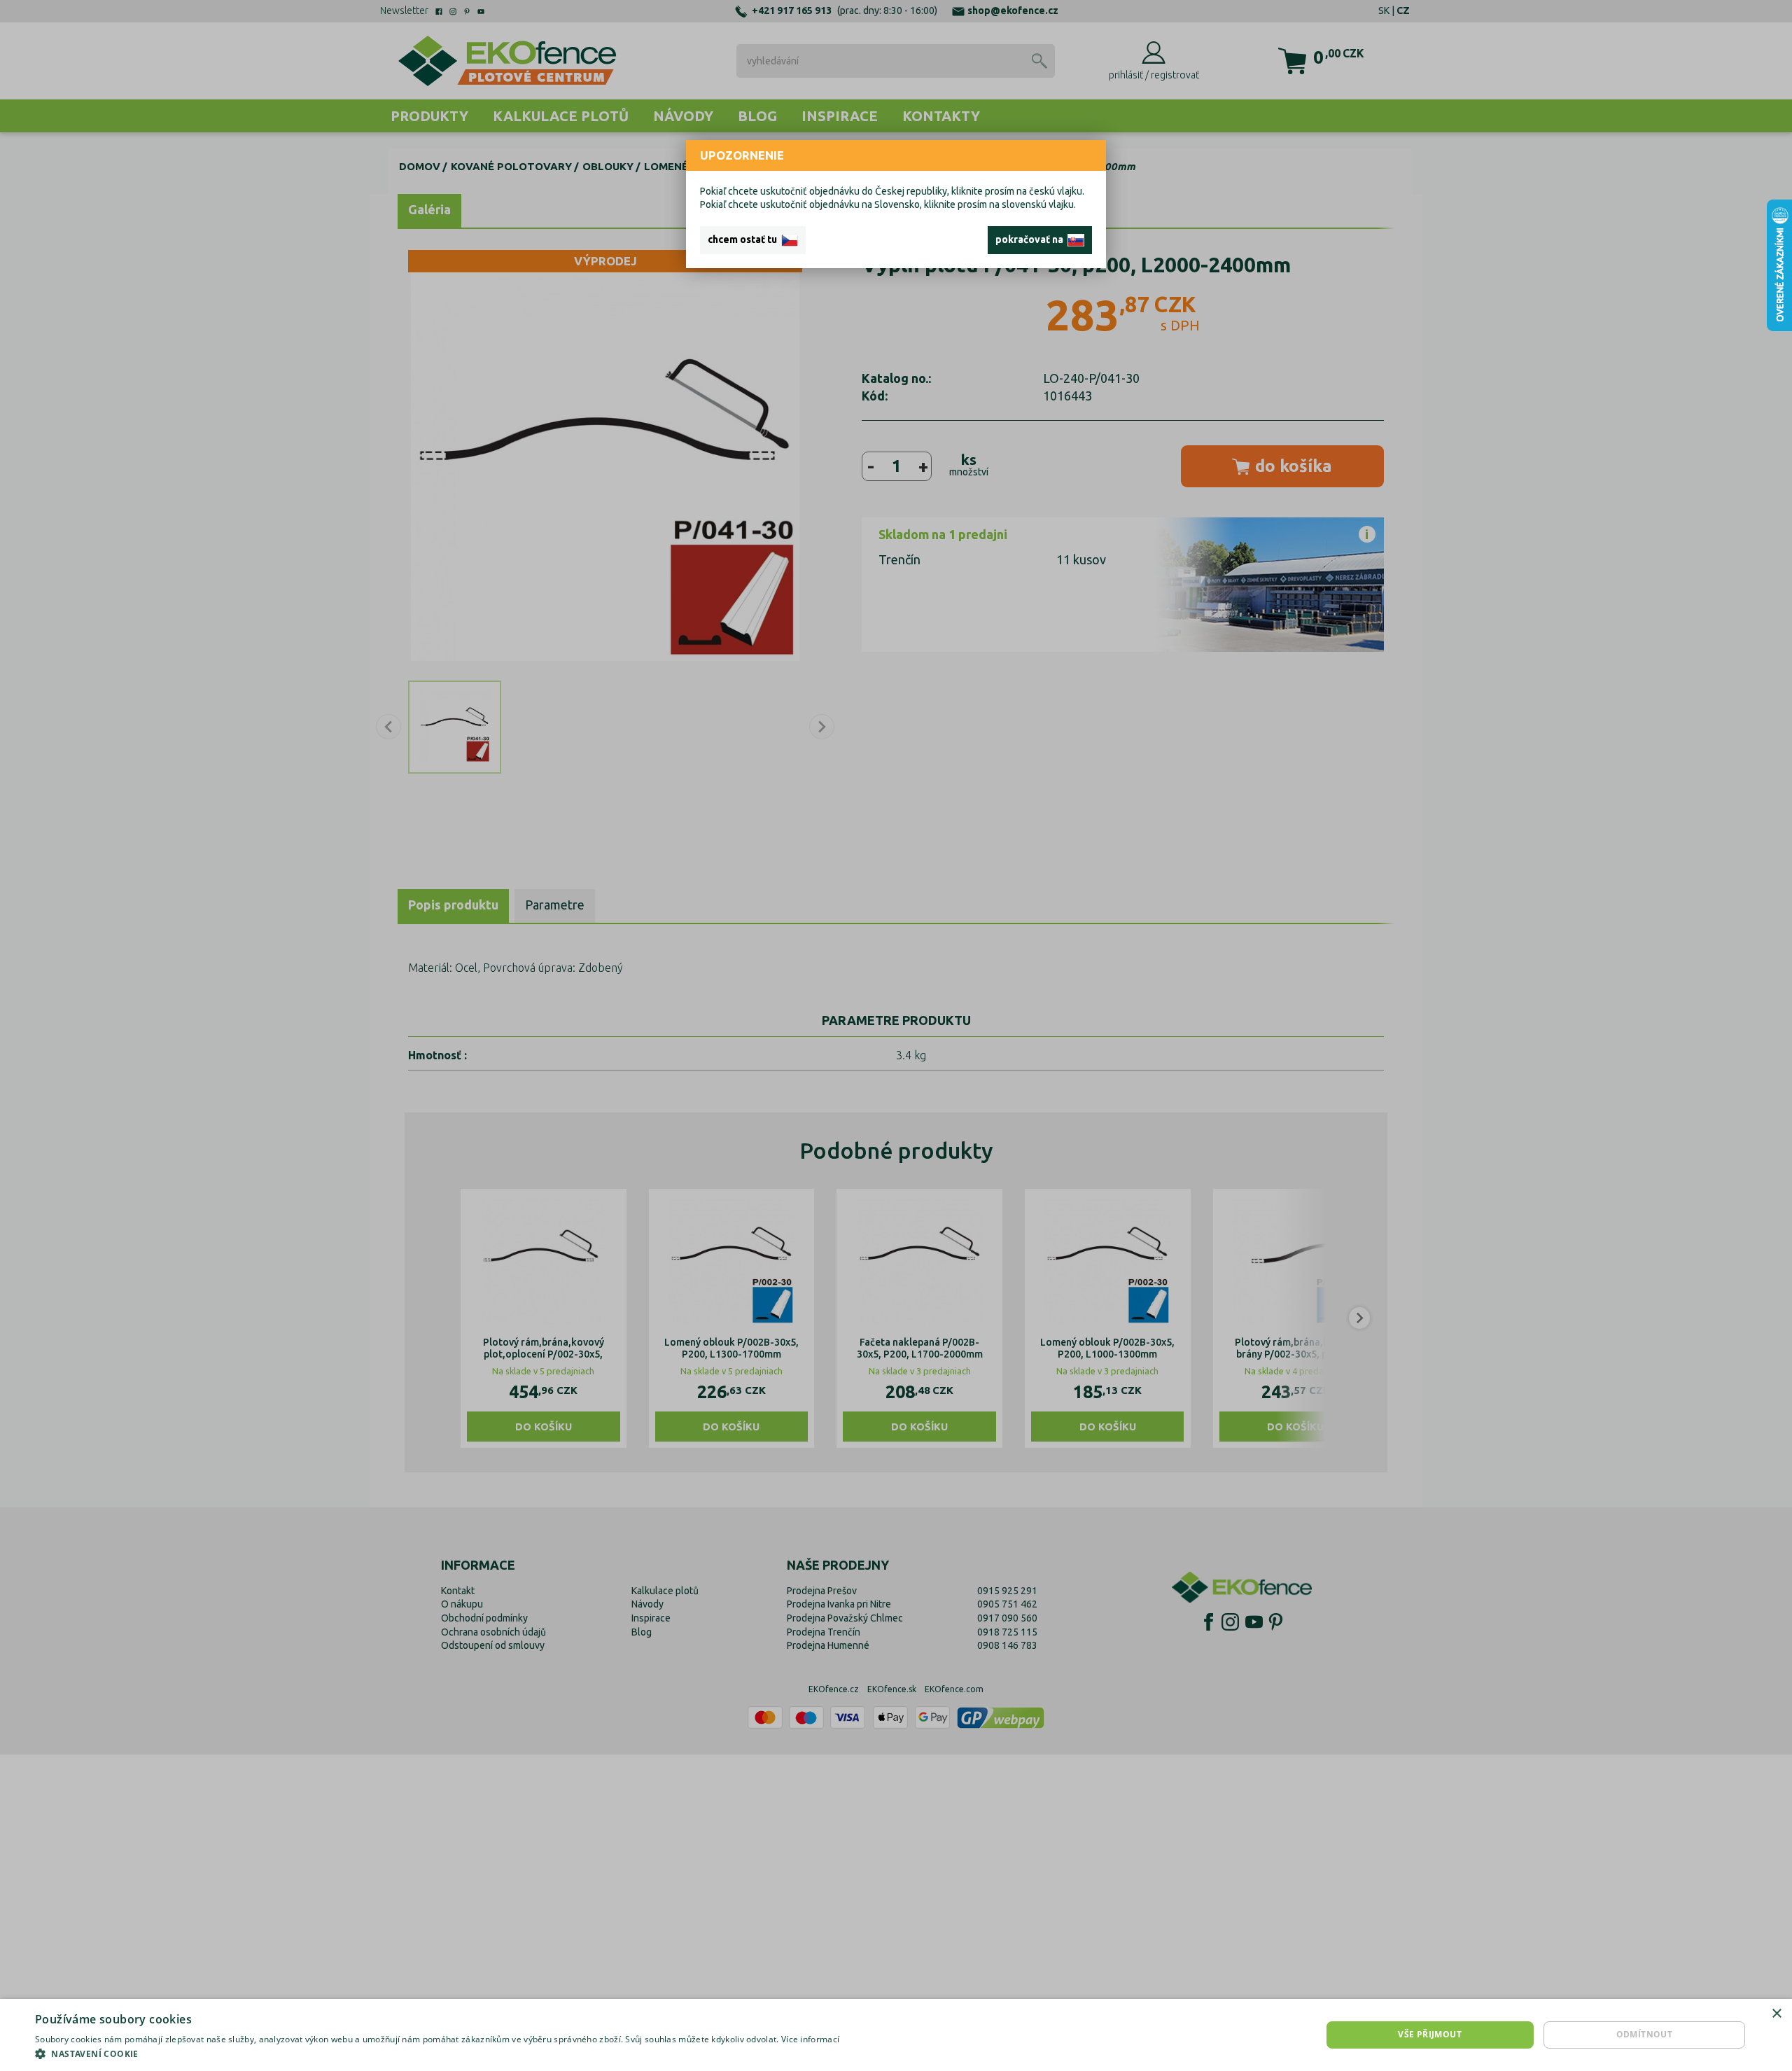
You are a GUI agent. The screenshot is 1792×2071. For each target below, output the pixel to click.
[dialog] (896, 2035)
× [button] (1776, 2014)
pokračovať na (1031, 239)
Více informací (810, 2039)
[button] (437, 2053)
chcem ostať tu (744, 239)
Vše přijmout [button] (1430, 2034)
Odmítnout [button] (1645, 2034)
